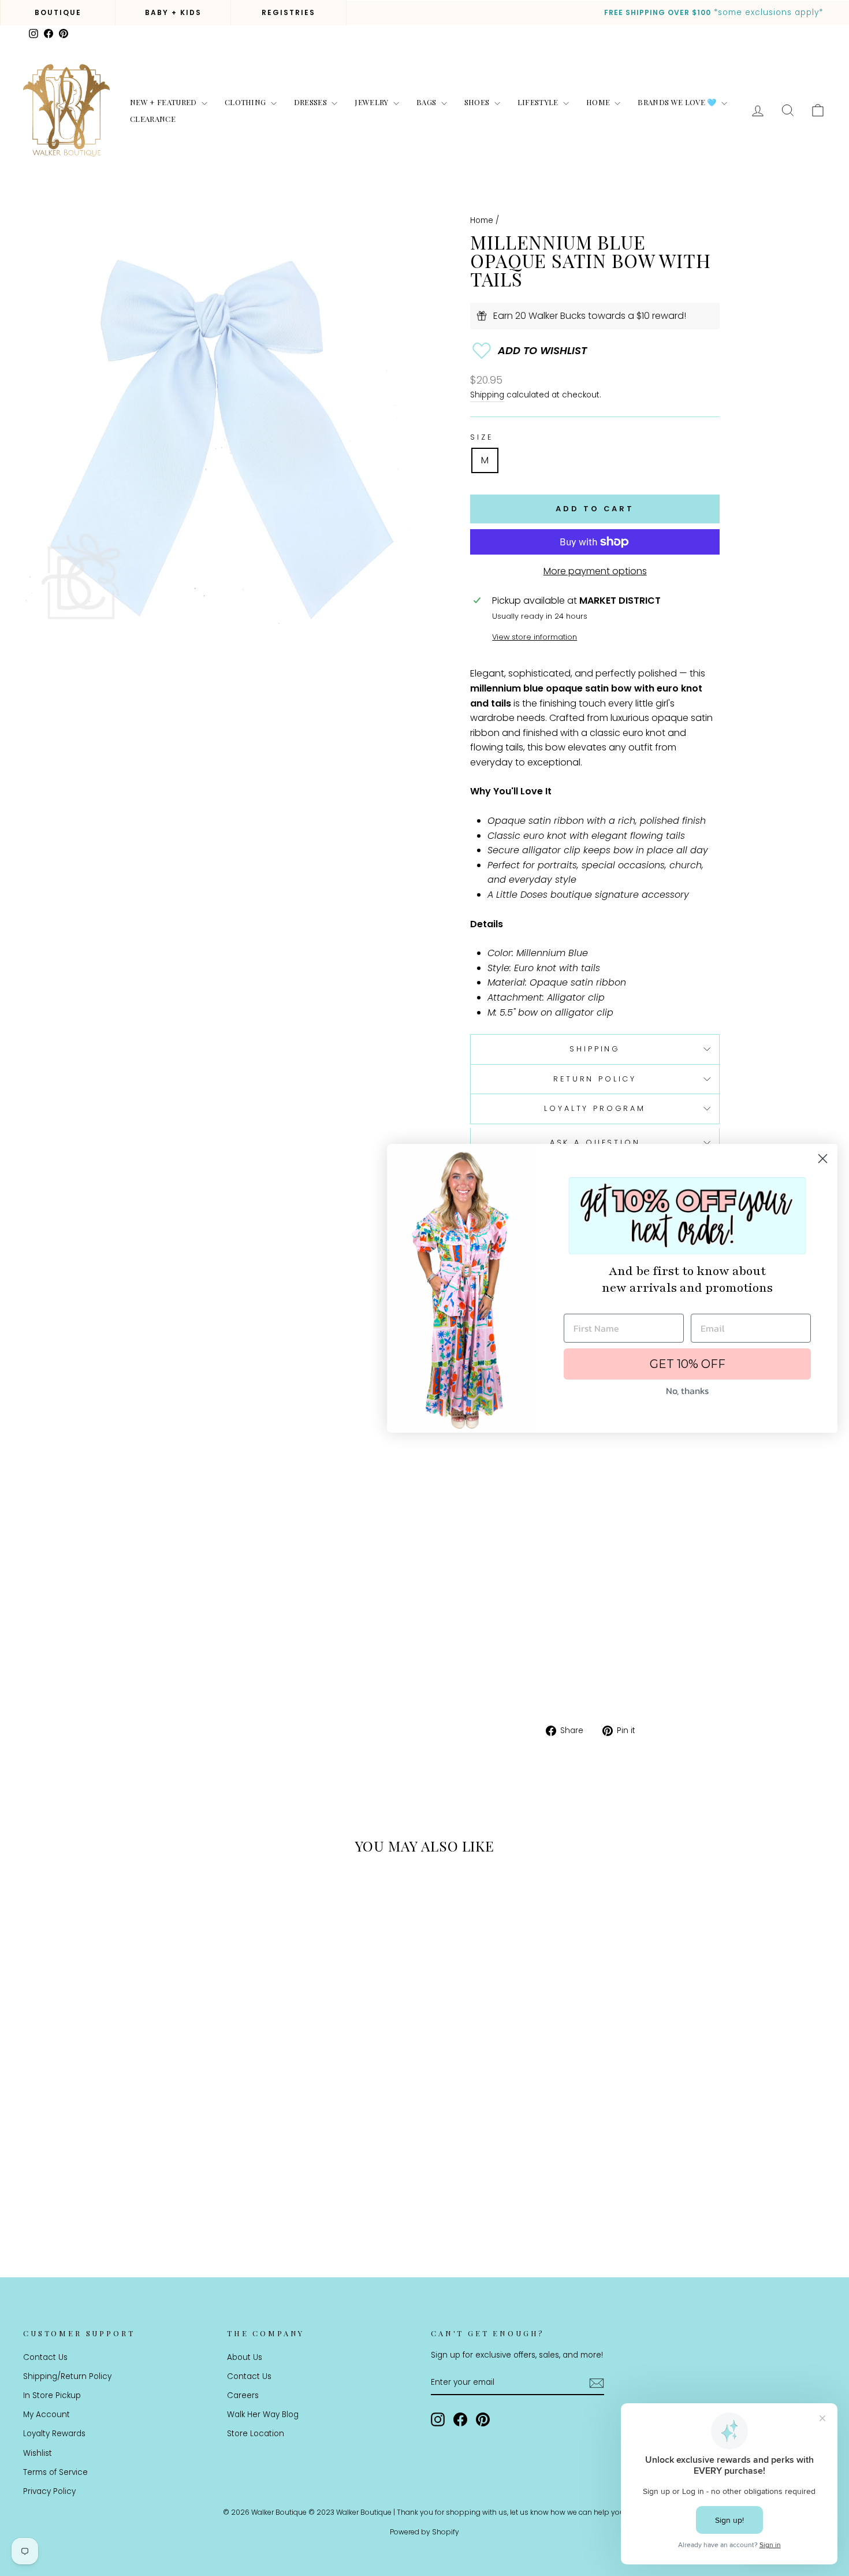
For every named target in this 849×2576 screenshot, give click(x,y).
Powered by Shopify (425, 2532)
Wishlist (38, 2453)
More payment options (595, 571)
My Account (46, 2415)
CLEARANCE (153, 119)
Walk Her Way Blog (263, 2415)
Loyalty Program (595, 1108)
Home (599, 102)
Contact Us (45, 2357)
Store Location (256, 2434)
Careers (243, 2395)
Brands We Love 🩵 (678, 102)
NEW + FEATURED (164, 102)
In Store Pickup (52, 2395)
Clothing (246, 102)
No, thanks (687, 1391)
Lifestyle (539, 102)
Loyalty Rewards (54, 2434)
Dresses (312, 102)
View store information (535, 637)
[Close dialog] (823, 1159)
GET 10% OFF (688, 1364)
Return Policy (595, 1079)
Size (481, 437)
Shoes (478, 102)
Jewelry (373, 102)
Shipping (487, 395)
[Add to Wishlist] (595, 351)
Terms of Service (55, 2472)
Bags (427, 102)
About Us (245, 2357)
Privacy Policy (49, 2491)
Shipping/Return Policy (67, 2376)
